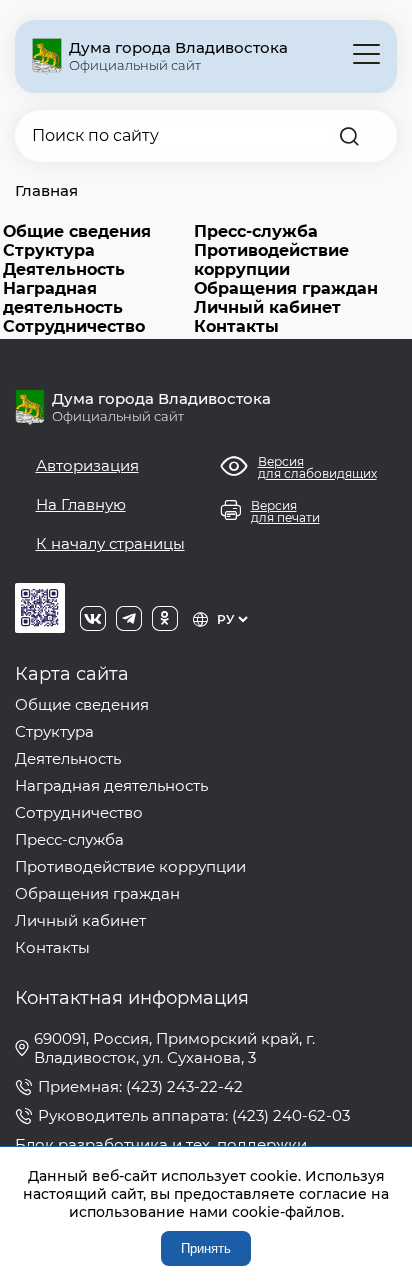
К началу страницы (110, 543)
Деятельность (64, 269)
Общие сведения (77, 231)
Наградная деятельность (63, 298)
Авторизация (87, 465)
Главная (46, 190)
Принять (206, 1248)
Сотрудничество (74, 326)
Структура (49, 250)
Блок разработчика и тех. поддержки (161, 1144)
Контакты (236, 326)
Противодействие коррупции (271, 260)
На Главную (81, 504)
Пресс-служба (256, 231)
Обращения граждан (286, 288)
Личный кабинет (267, 307)
